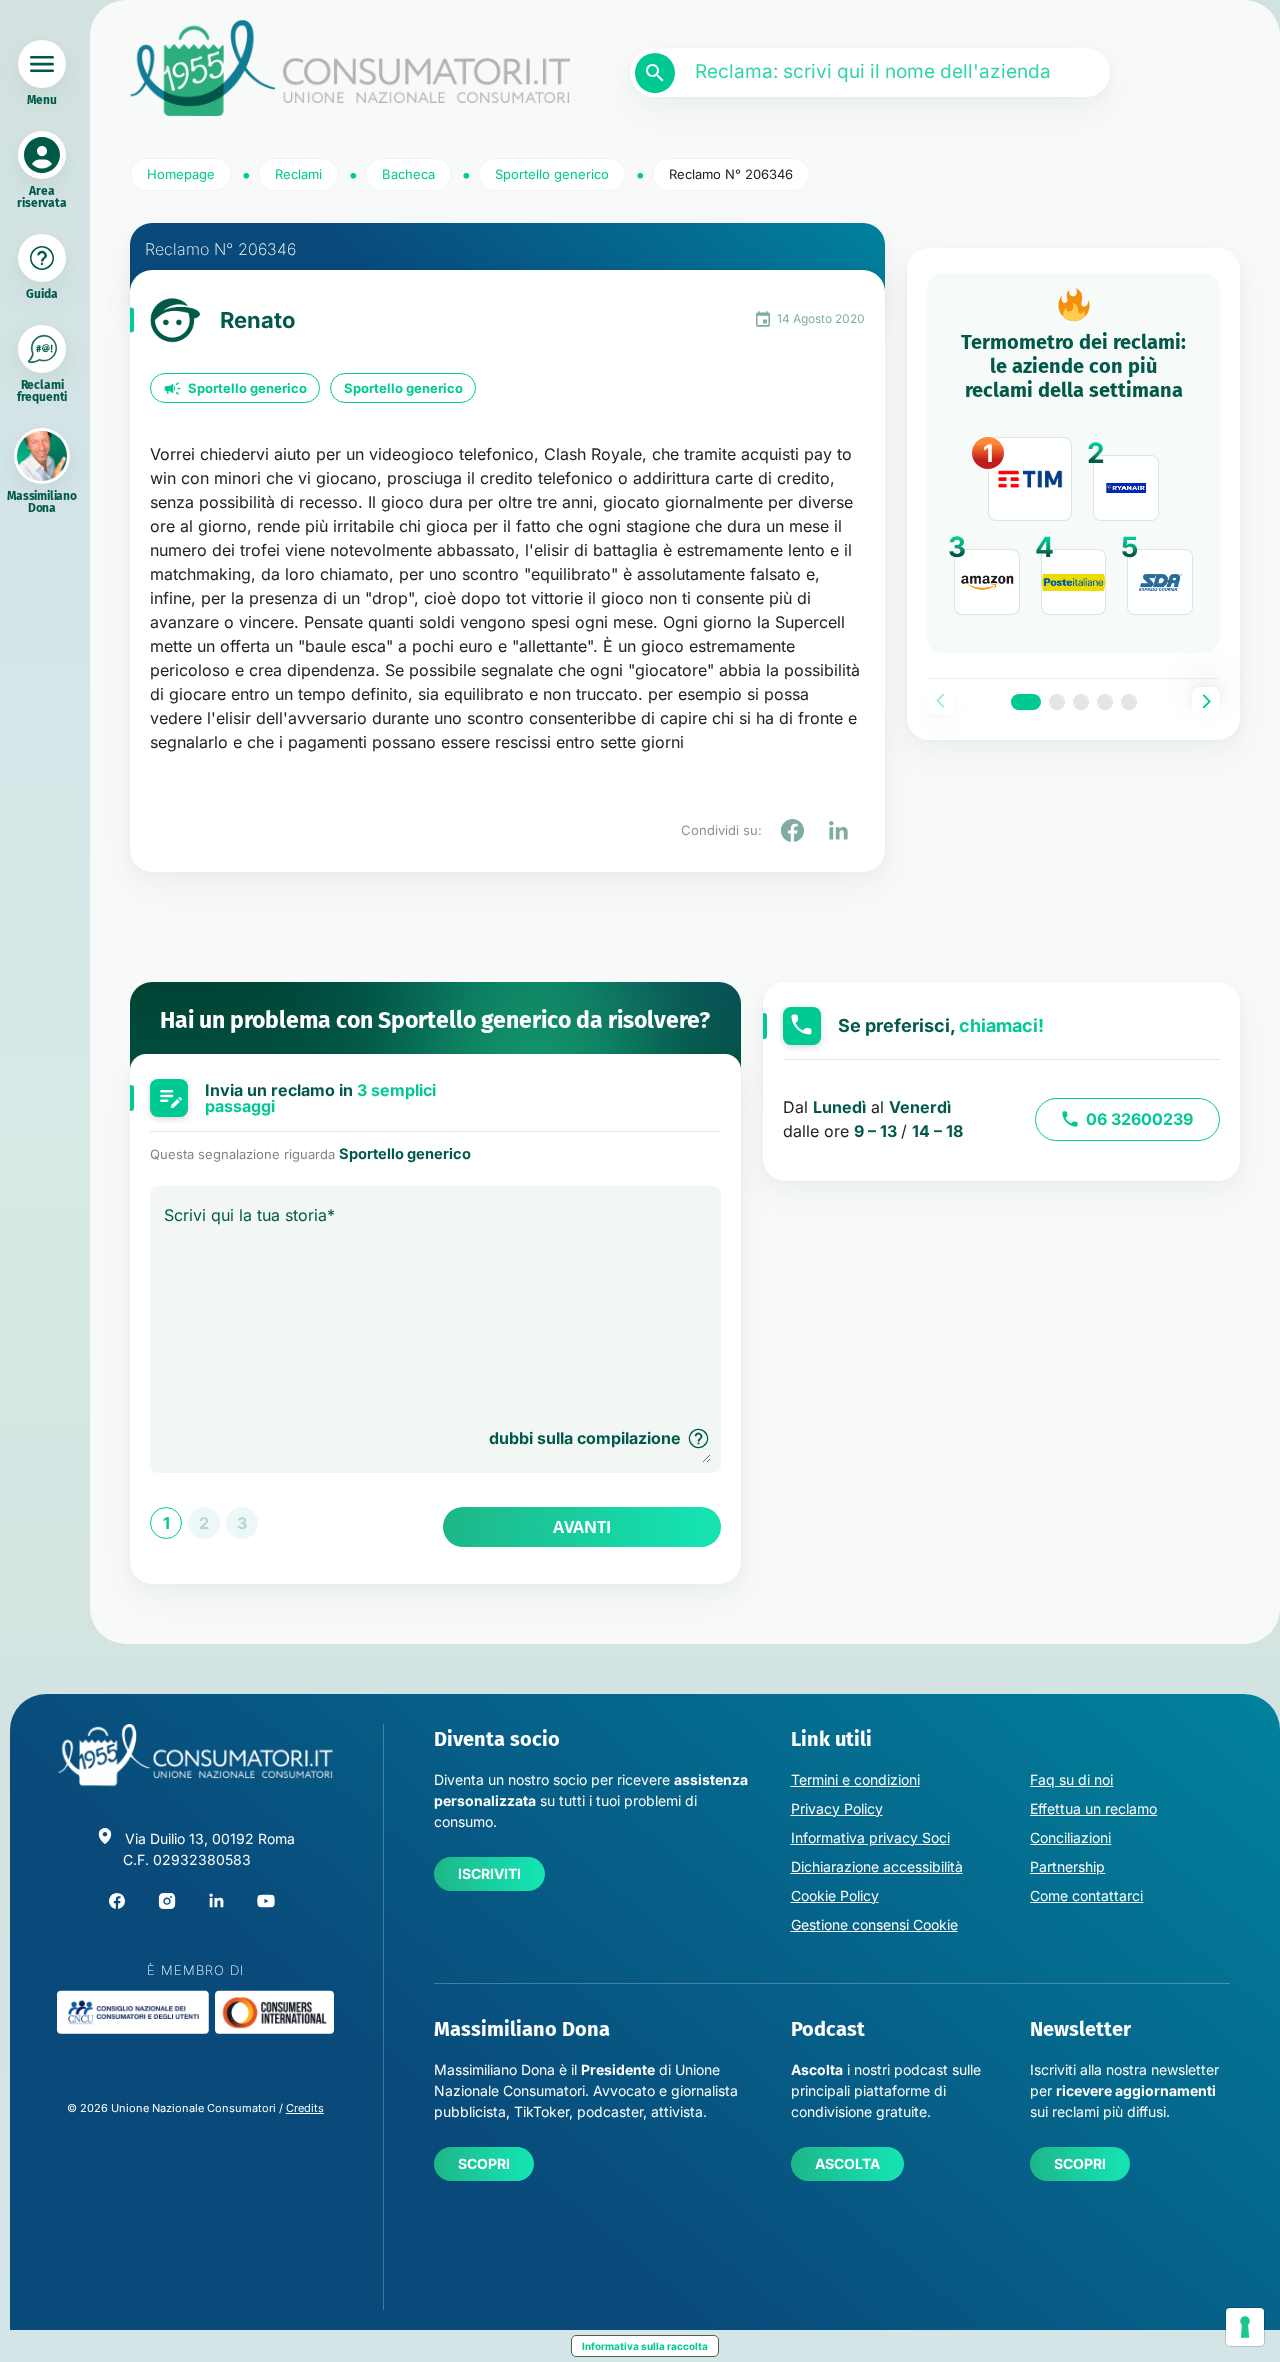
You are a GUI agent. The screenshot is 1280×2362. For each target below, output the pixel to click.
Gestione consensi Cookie (874, 1924)
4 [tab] (1105, 702)
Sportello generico (247, 388)
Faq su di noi (1071, 1779)
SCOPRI (484, 2163)
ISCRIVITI (489, 1873)
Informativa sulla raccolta (645, 2346)
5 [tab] (1129, 702)
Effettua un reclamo (1093, 1808)
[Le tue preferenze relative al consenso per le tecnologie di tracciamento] (1245, 2327)
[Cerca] (655, 73)
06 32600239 (1139, 1119)
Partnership (1067, 1866)
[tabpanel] (1073, 463)
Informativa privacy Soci (870, 1837)
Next (1206, 701)
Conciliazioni (1070, 1837)
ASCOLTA (847, 2163)
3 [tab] (1081, 702)
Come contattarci (1086, 1895)
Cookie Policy (835, 1895)
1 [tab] (1026, 702)
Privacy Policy (837, 1808)
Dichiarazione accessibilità (877, 1866)
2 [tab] (1057, 702)
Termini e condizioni (855, 1779)
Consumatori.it (350, 68)
